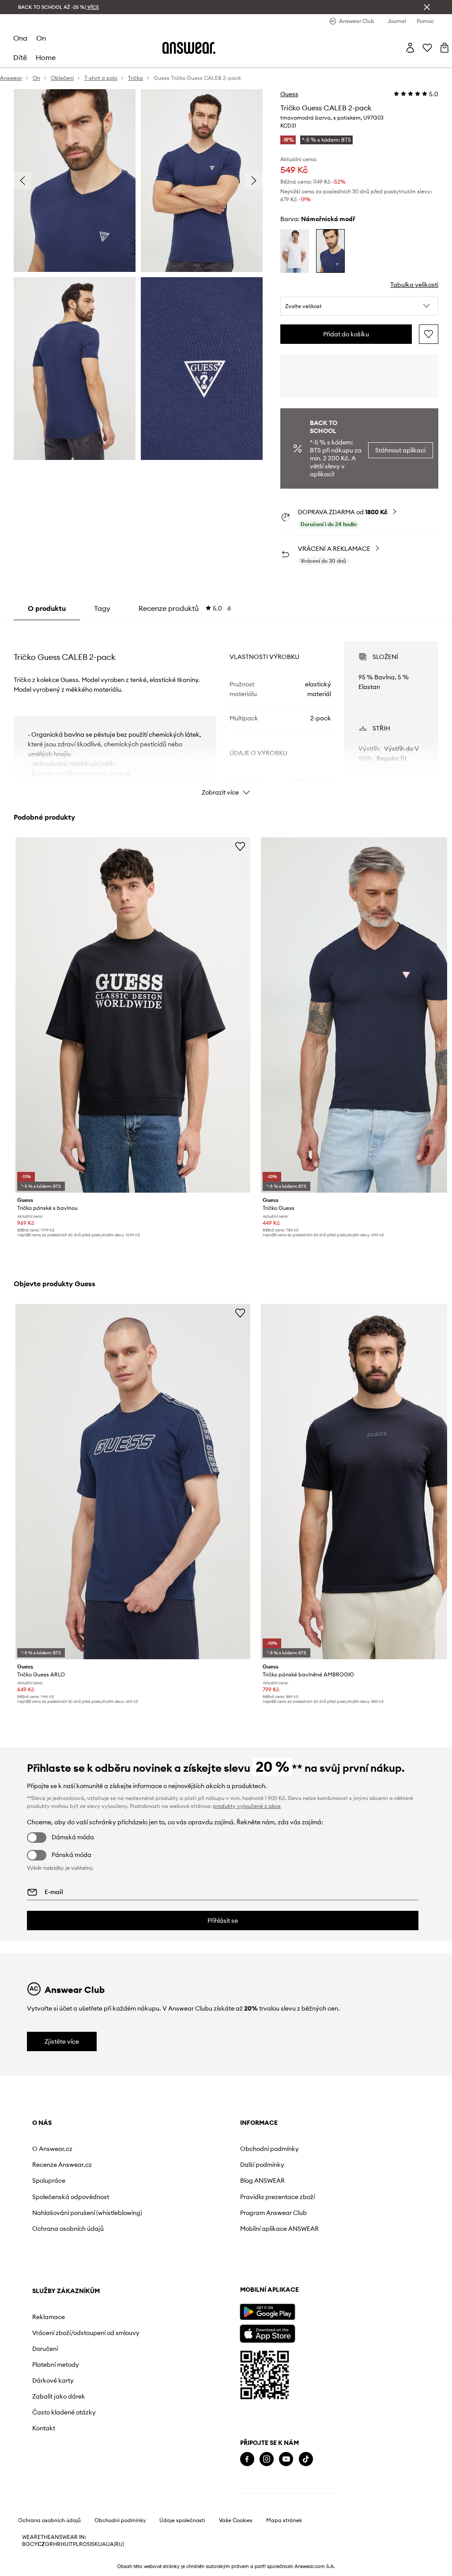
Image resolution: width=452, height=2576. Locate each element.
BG (26, 2544)
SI (89, 2544)
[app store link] (267, 2333)
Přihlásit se (223, 1921)
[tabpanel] (226, 711)
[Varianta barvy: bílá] (295, 251)
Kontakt (44, 2428)
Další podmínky (262, 2165)
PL (76, 2544)
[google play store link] (267, 2312)
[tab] (185, 608)
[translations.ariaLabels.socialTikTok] (306, 2459)
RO (83, 2544)
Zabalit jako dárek (59, 2396)
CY (34, 2544)
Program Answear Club (273, 2213)
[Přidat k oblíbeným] (429, 334)
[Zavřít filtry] (427, 7)
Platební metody (56, 2365)
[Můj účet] (410, 48)
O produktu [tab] (47, 608)
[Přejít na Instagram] (267, 2459)
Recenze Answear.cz (62, 2165)
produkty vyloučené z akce (247, 1806)
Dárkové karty (53, 2380)
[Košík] (444, 48)
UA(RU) (115, 2544)
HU (64, 2544)
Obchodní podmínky (269, 2149)
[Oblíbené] (427, 48)
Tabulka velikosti (414, 285)
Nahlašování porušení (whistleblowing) (87, 2213)
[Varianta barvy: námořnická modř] (330, 251)
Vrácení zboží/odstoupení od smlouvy (86, 2333)
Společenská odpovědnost (71, 2197)
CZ (41, 2544)
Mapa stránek (284, 2520)
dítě (20, 57)
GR (49, 2544)
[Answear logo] (189, 48)
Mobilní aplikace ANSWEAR (279, 2229)
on (41, 38)
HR (57, 2544)
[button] (359, 306)
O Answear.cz (52, 2149)
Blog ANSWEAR (262, 2181)
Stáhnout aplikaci (400, 450)
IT (71, 2544)
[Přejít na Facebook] (247, 2459)
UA (102, 2544)
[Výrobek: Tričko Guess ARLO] (133, 1482)
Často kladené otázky (64, 2412)
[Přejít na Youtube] (286, 2459)
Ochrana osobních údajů (68, 2229)
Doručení (45, 2349)
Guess (289, 94)
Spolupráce (49, 2181)
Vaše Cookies (236, 2520)
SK (95, 2544)
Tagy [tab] (102, 608)
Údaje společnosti (182, 2520)
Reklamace (49, 2317)
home (46, 57)
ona (20, 38)
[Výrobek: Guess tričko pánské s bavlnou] (133, 1015)
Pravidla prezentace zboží (277, 2197)
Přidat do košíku (346, 334)
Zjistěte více (62, 2041)
